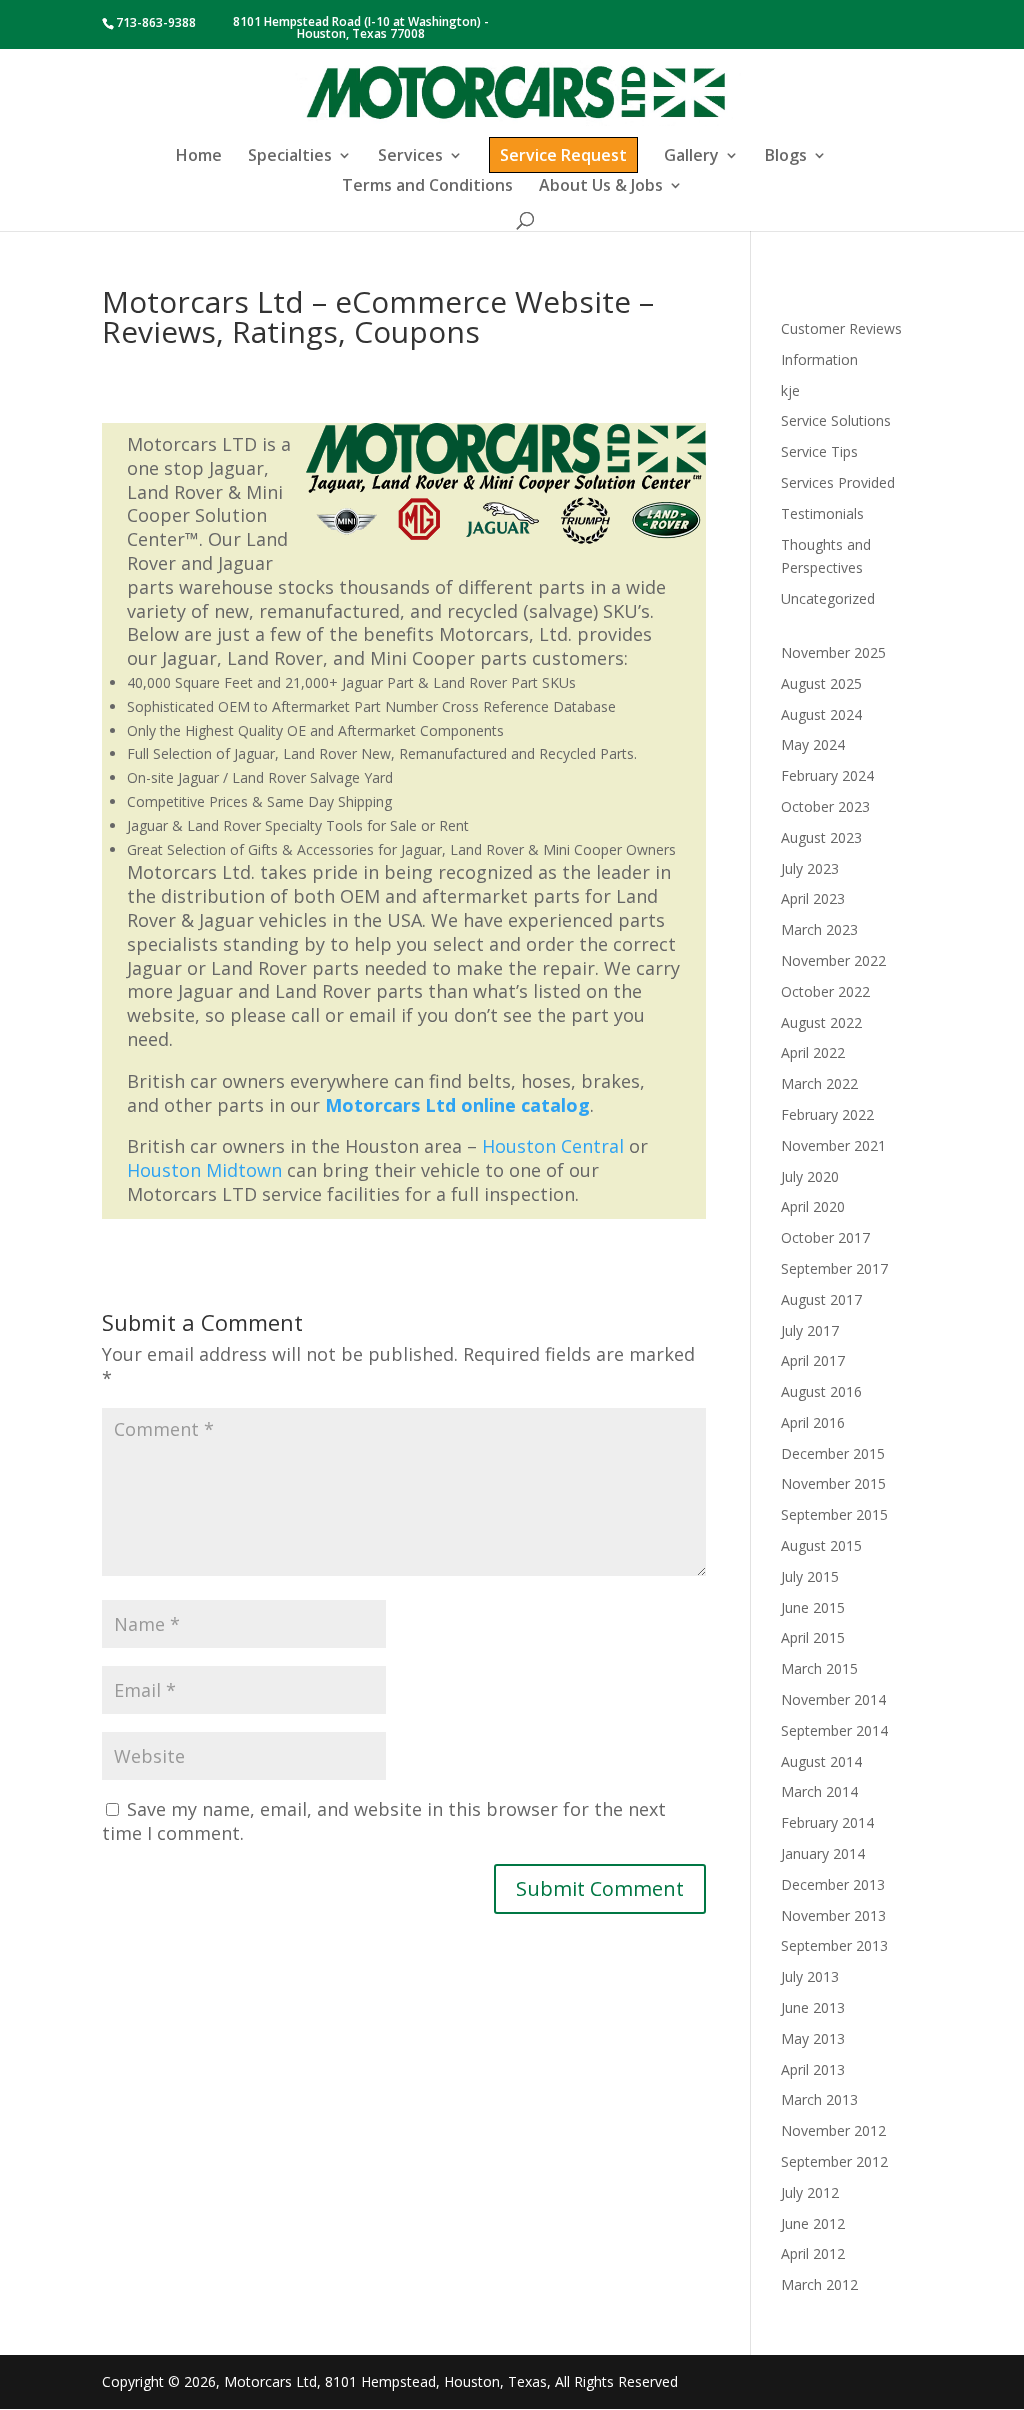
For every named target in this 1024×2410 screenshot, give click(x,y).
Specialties (290, 157)
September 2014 (834, 1730)
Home (199, 157)
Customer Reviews (841, 328)
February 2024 (827, 775)
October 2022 (825, 991)
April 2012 (813, 2253)
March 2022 (819, 1083)
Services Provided (838, 482)
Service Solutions (836, 420)
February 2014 (827, 1822)
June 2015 (813, 1607)
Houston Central (553, 1146)
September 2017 (834, 1268)
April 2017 (813, 1360)
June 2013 (813, 2007)
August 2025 (821, 683)
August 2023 (821, 837)
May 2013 (813, 2038)
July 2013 (810, 1976)
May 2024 (813, 744)
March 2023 (819, 929)
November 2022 (833, 960)
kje (790, 390)
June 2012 (813, 2223)
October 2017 (825, 1237)
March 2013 (819, 2099)
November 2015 (833, 1483)
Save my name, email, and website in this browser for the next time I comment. (384, 1821)
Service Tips (819, 451)
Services (410, 157)
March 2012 (819, 2284)
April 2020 (813, 1206)
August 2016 (821, 1391)
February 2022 (827, 1114)
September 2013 (834, 1945)
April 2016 (813, 1422)
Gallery (691, 157)
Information (819, 359)
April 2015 (813, 1637)
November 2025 (833, 652)
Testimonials (822, 513)
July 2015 (810, 1576)
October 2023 (825, 806)
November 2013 (833, 1915)
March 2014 (819, 1791)
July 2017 (810, 1330)
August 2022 (821, 1022)
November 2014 (833, 1699)
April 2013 (813, 2069)
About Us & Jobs (601, 187)
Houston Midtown (204, 1170)
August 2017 (821, 1299)
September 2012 (834, 2161)
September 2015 (834, 1514)
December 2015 (833, 1453)
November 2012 (833, 2130)
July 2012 (810, 2192)
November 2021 (833, 1145)
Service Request (563, 155)
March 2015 (819, 1668)
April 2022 (813, 1052)
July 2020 (810, 1176)
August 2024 (821, 714)
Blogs (786, 157)
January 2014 (823, 1853)
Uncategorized (828, 598)
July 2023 (810, 868)
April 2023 (813, 898)
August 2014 (821, 1761)
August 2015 (821, 1545)
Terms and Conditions (427, 187)
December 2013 (833, 1884)
